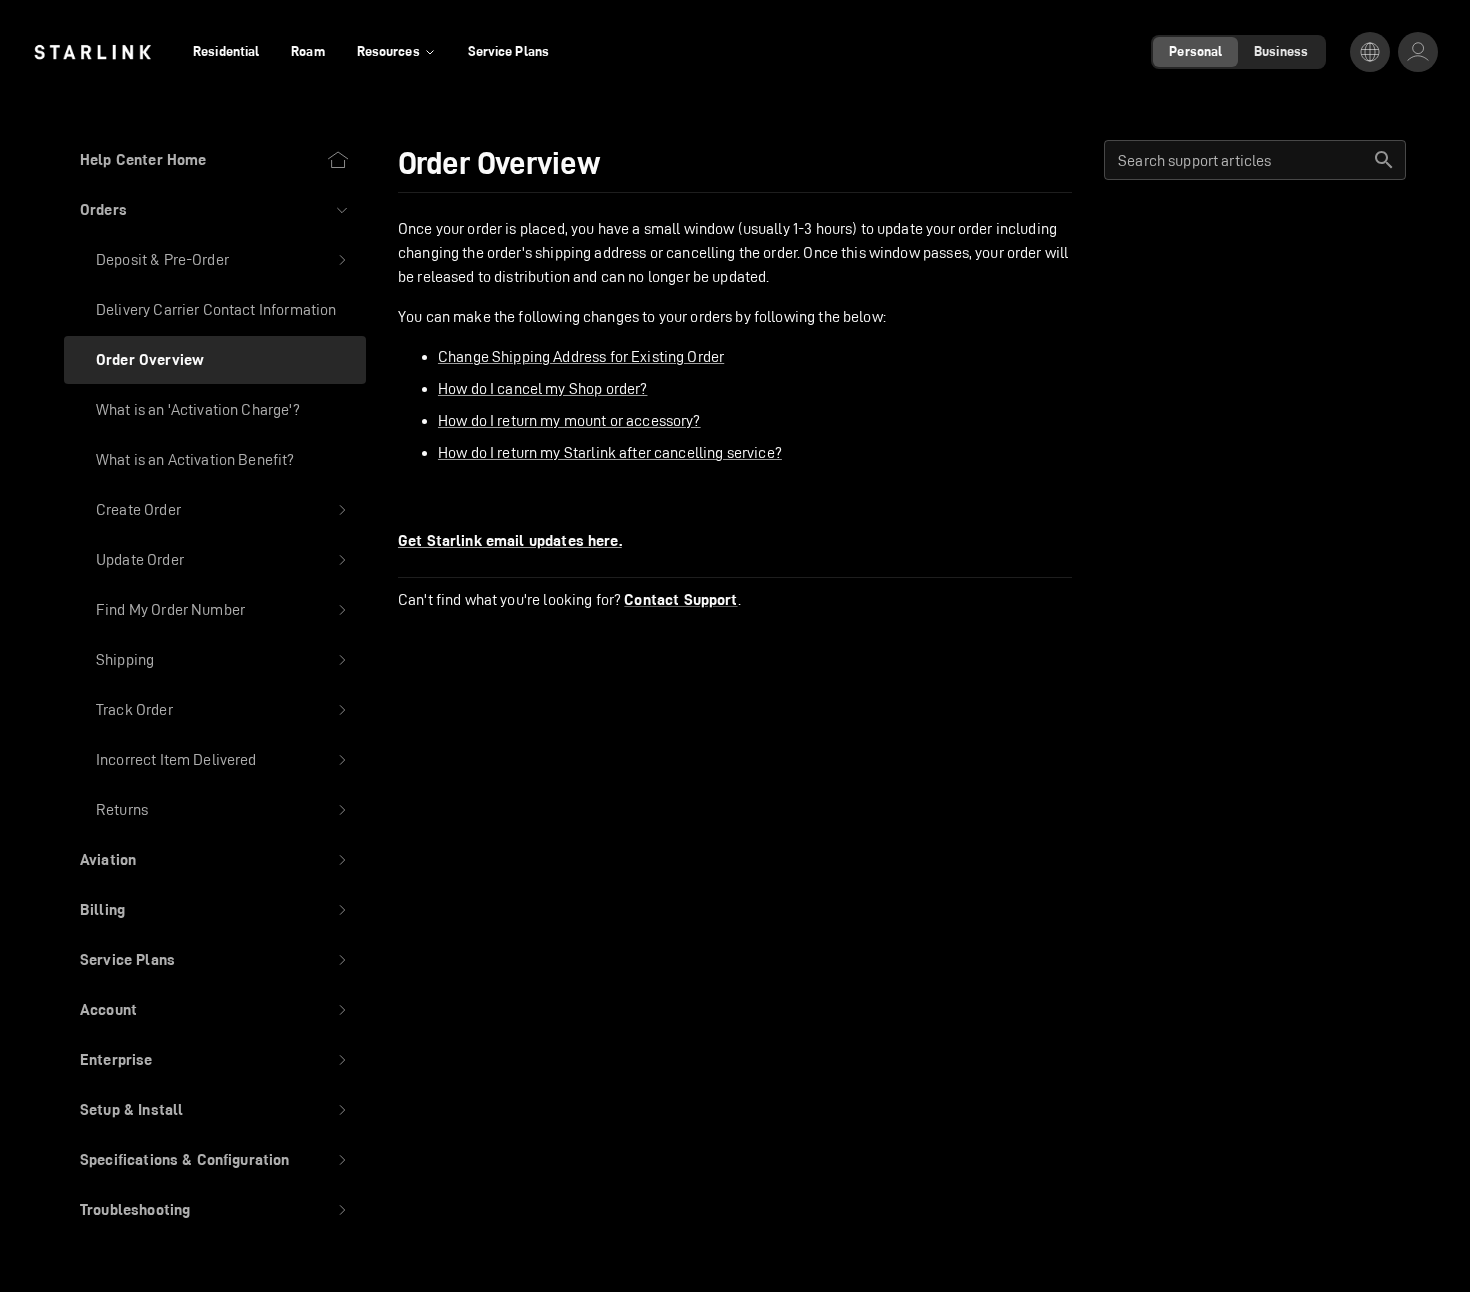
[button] (215, 210)
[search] (1384, 160)
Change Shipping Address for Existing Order (581, 356)
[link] (92, 52)
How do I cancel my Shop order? (543, 388)
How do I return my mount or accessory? (569, 420)
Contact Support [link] (680, 600)
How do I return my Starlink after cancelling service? (610, 452)
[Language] (1370, 52)
